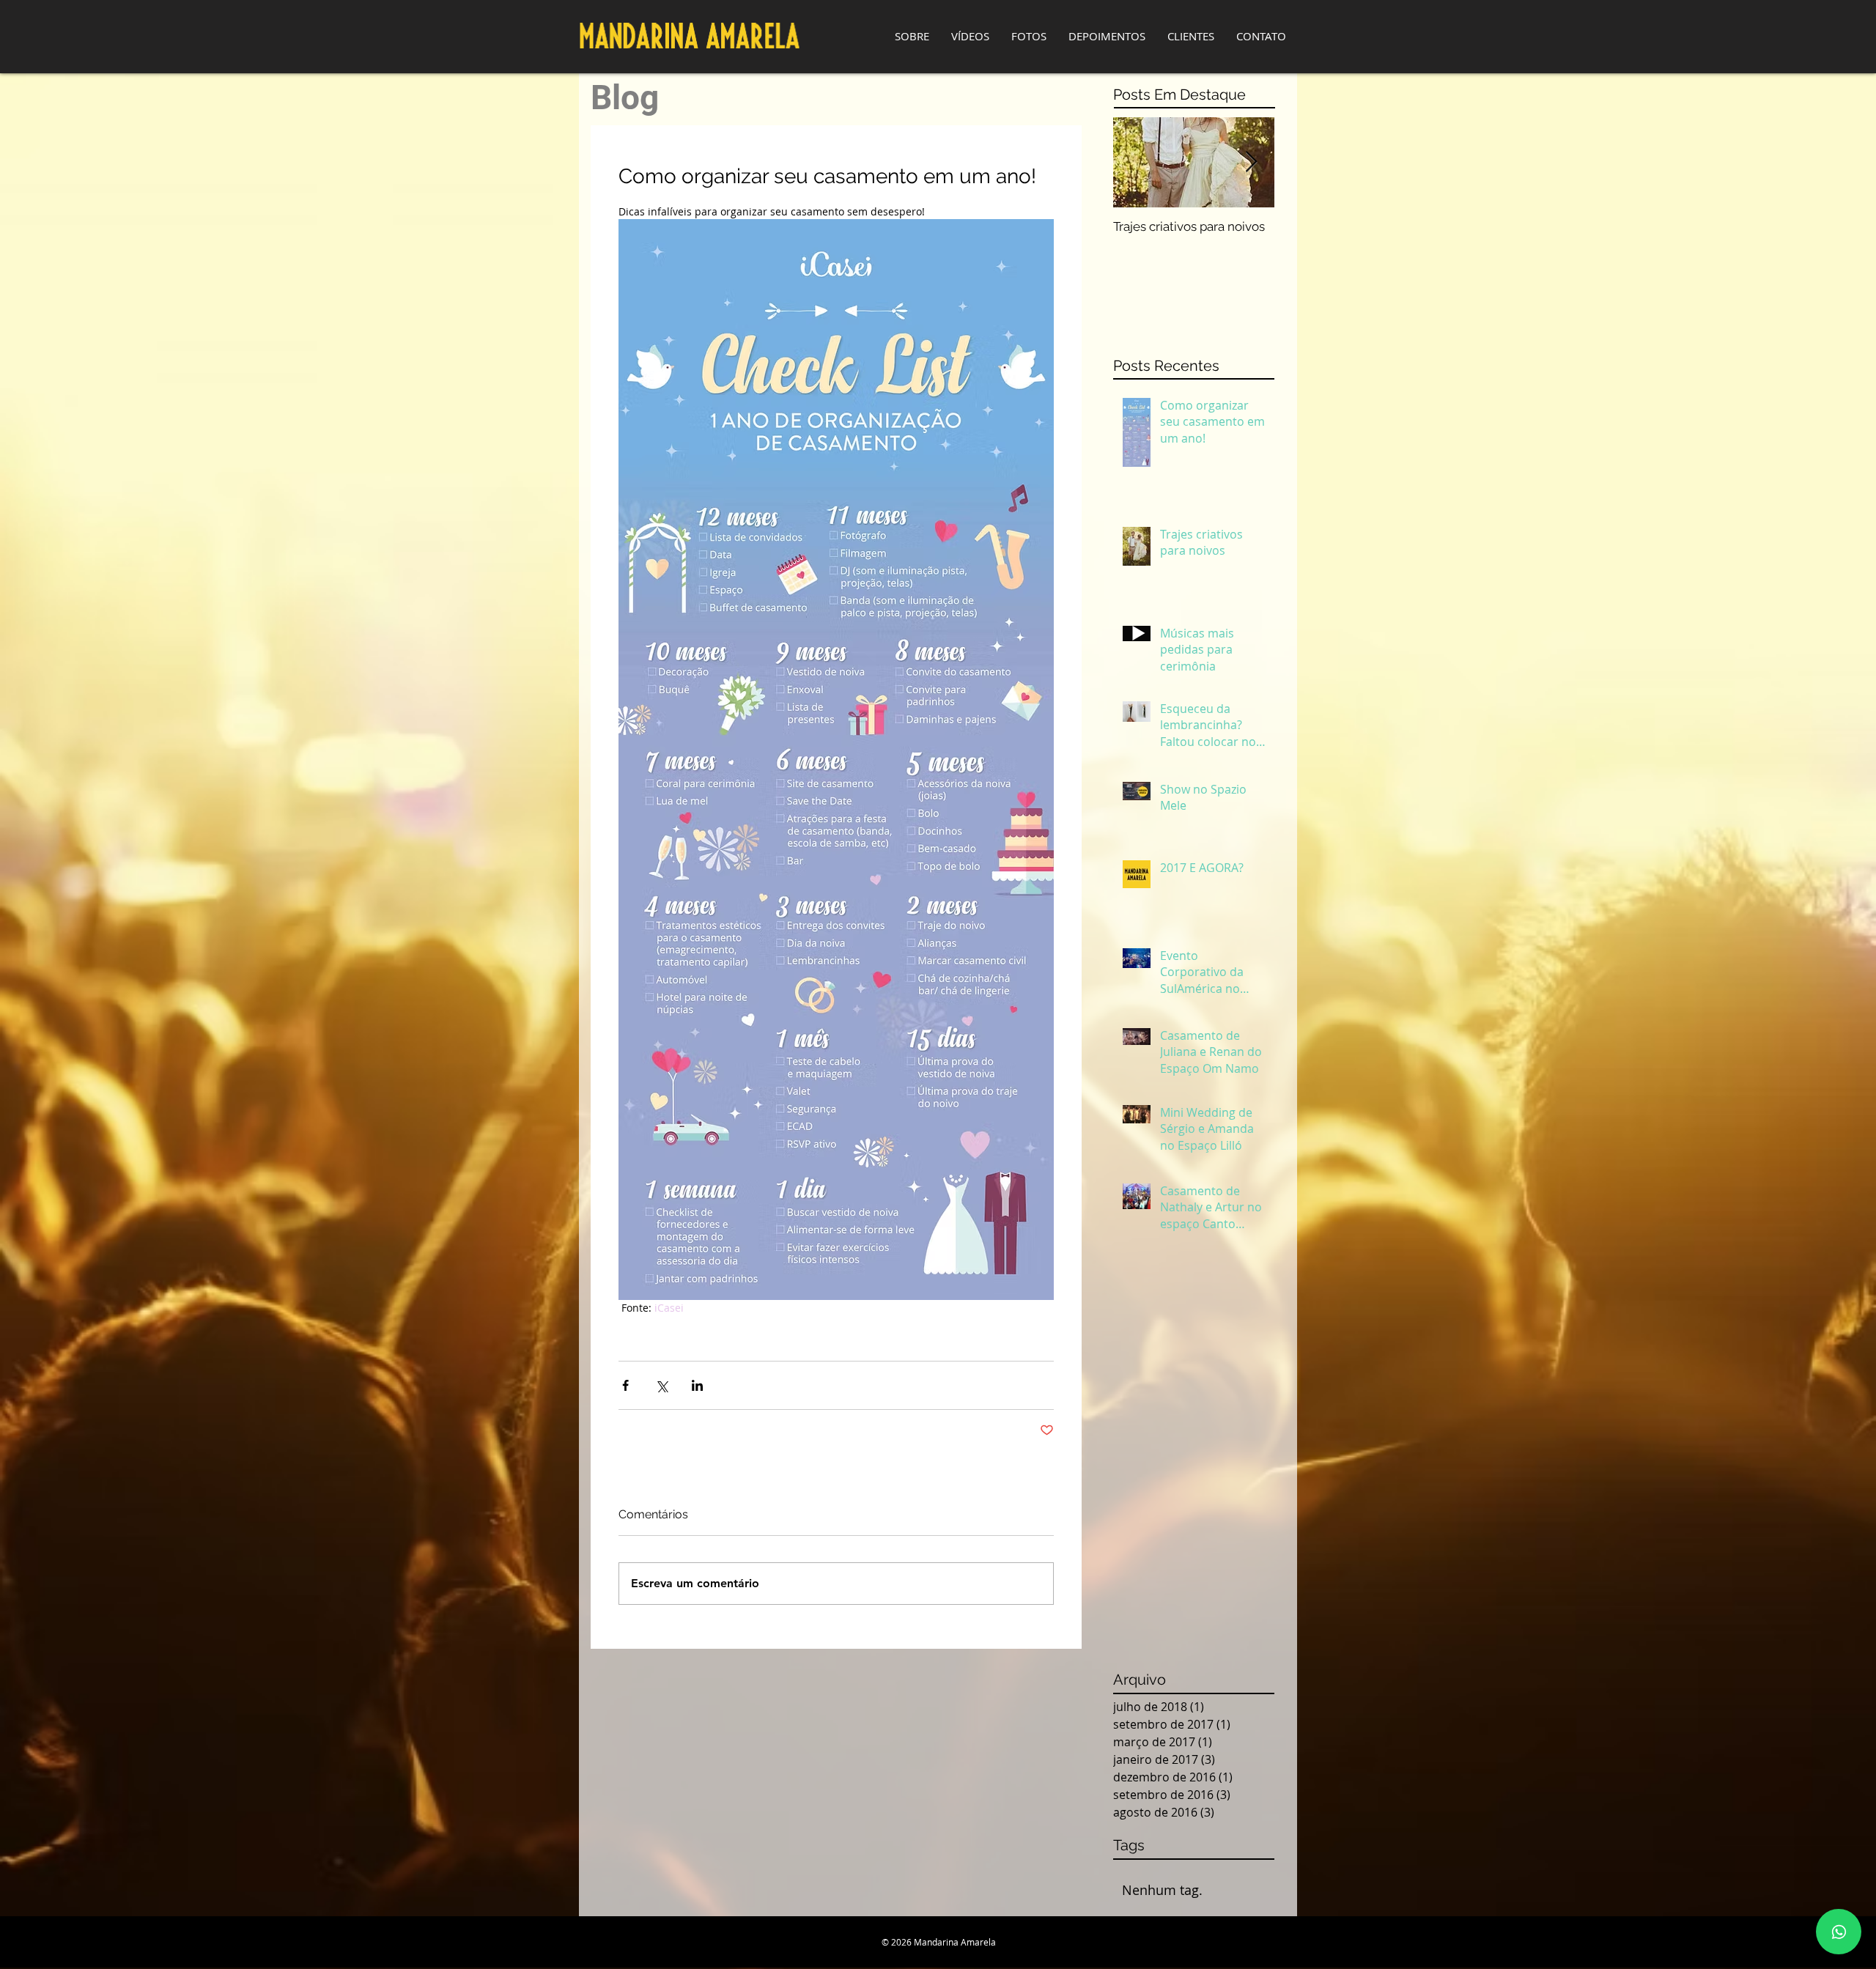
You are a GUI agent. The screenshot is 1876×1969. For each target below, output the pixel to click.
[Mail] (1839, 1932)
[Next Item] (1251, 162)
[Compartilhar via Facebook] (625, 1385)
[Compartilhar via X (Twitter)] (661, 1385)
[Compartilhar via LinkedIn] (697, 1385)
